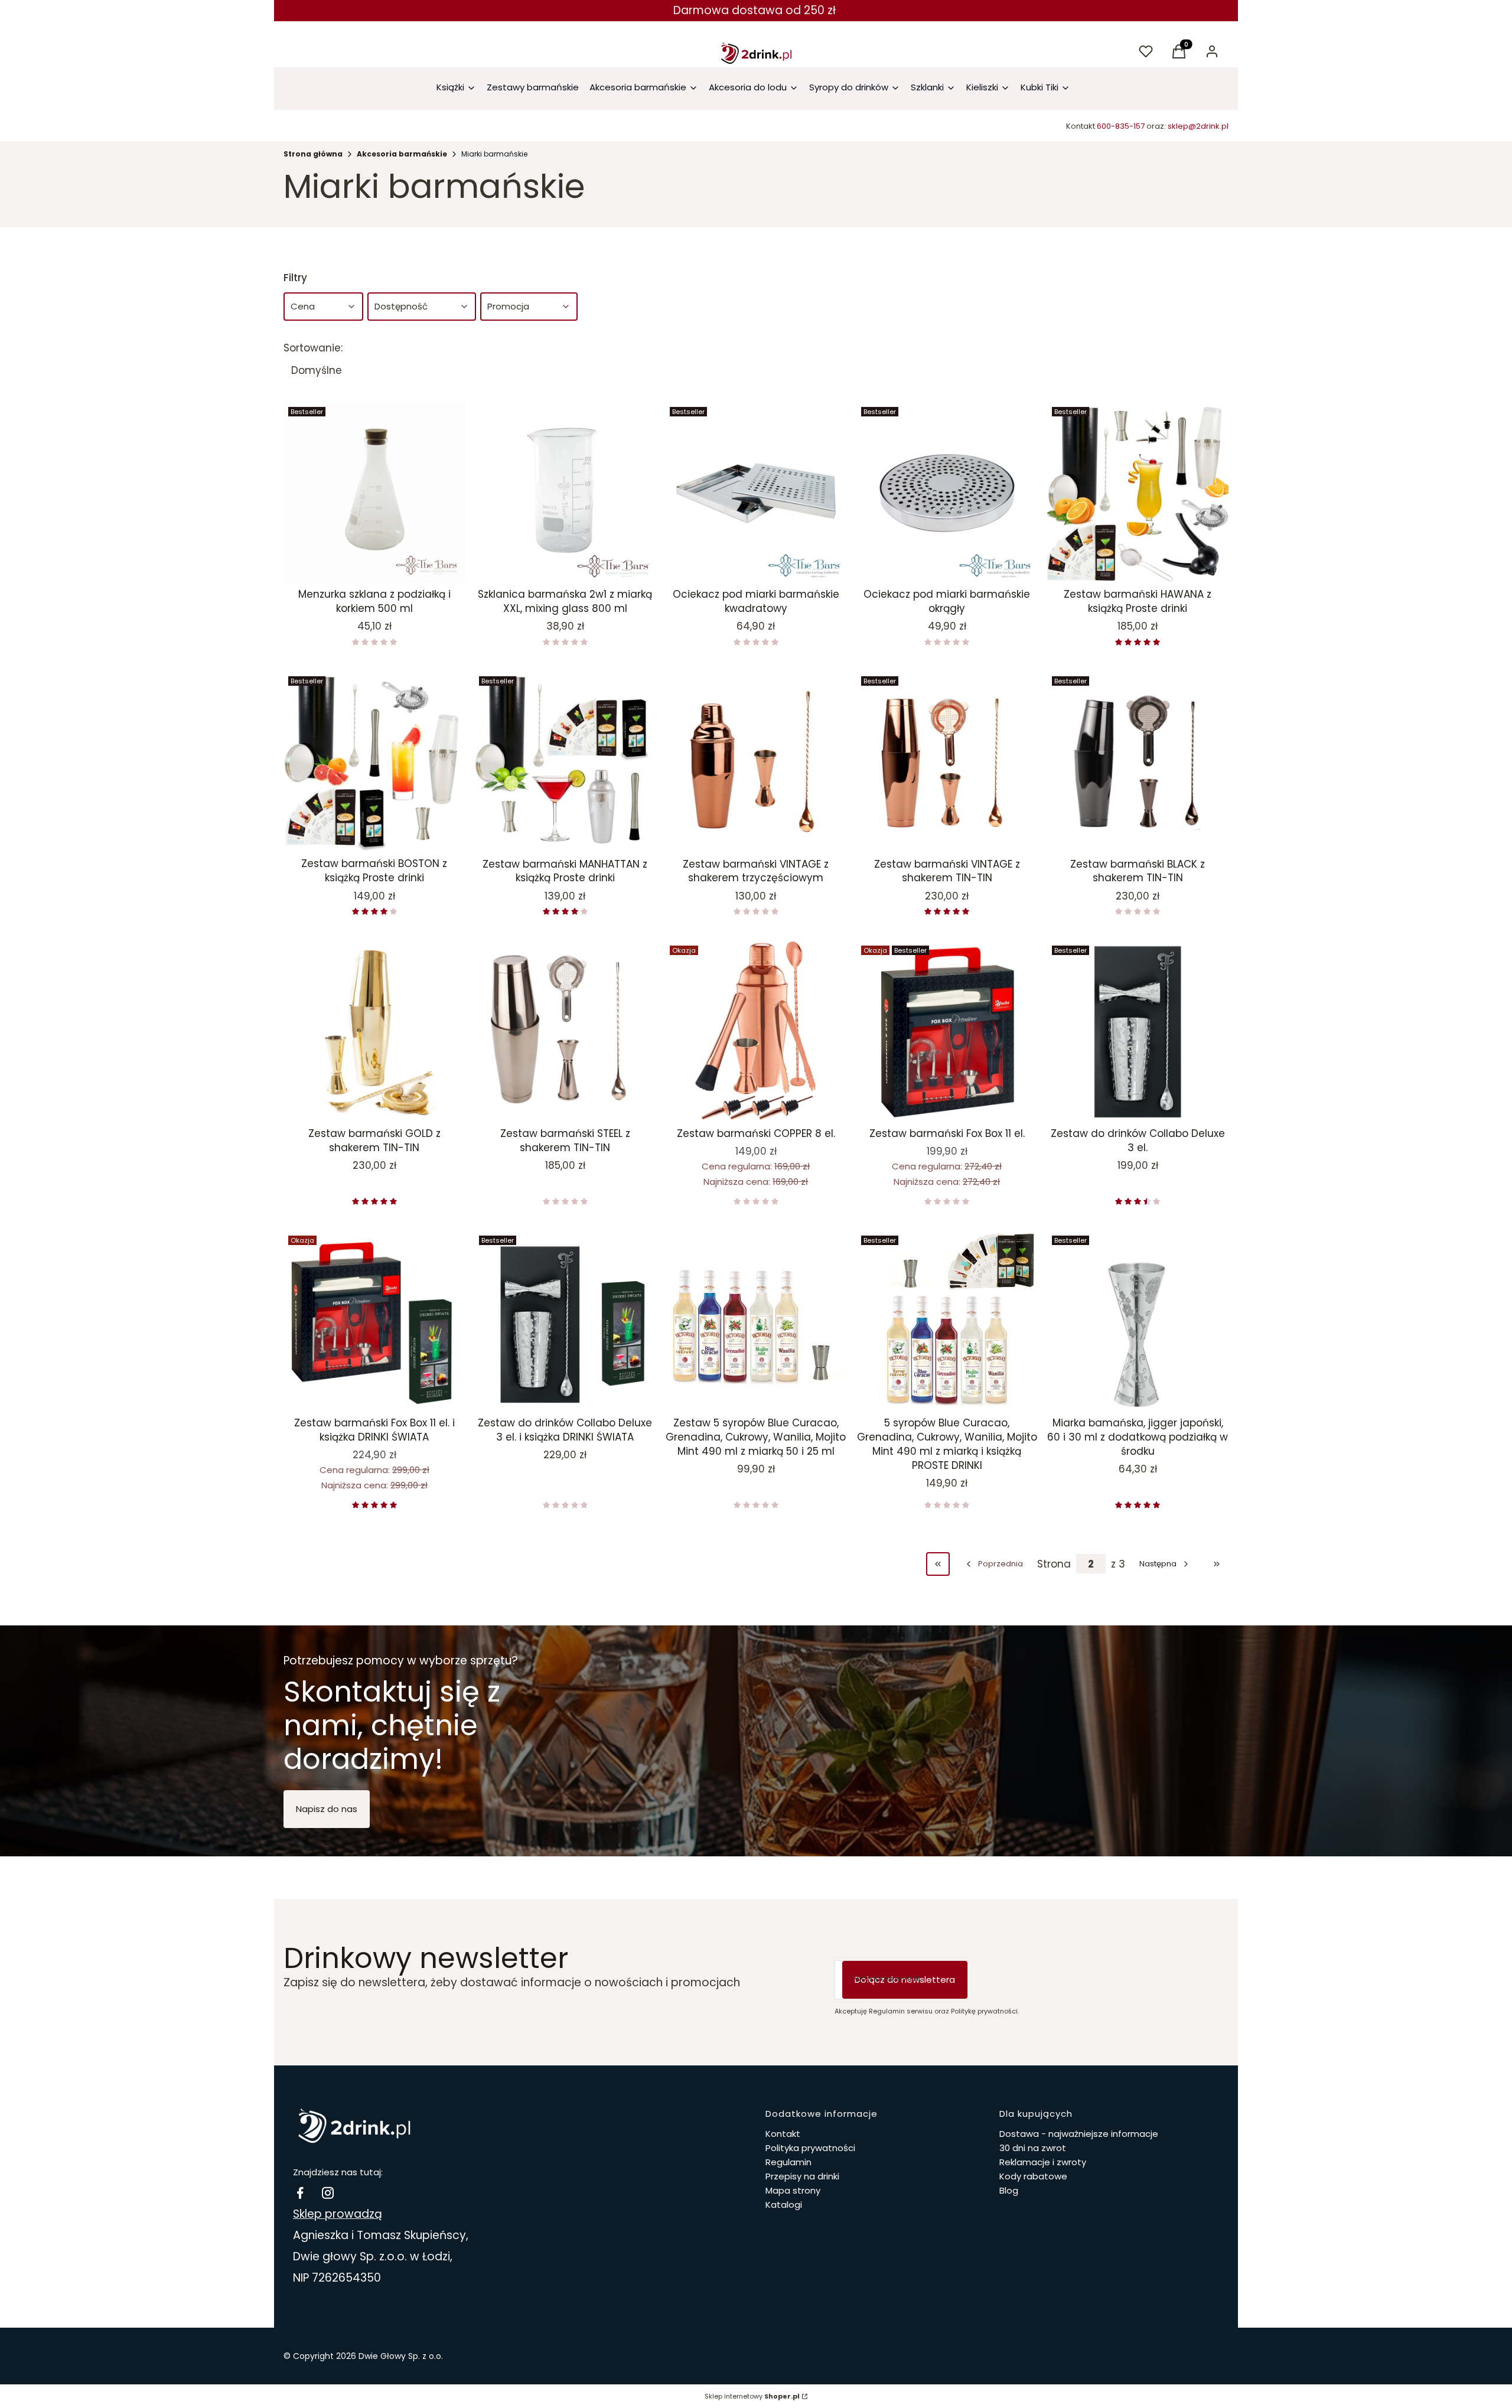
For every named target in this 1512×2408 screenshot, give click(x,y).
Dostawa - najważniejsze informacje (1079, 2134)
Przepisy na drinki (802, 2176)
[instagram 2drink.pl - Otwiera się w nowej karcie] (328, 2193)
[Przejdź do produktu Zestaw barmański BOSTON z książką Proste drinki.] (374, 762)
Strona (1054, 1564)
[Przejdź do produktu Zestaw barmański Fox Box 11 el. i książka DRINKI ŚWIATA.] (374, 1322)
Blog (1009, 2190)
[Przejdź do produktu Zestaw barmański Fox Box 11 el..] (947, 1032)
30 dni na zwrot (1033, 2148)
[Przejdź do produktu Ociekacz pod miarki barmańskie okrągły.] (947, 493)
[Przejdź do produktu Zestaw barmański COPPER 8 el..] (756, 1032)
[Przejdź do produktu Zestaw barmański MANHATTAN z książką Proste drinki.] (565, 762)
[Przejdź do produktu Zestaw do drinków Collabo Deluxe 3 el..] (1138, 1032)
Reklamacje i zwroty (1043, 2162)
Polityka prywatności (810, 2148)
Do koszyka (747, 562)
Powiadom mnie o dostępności (361, 562)
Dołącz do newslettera (905, 1979)
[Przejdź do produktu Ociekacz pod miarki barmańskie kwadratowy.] (756, 493)
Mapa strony (793, 2190)
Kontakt (783, 2134)
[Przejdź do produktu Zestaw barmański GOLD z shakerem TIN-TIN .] (374, 1032)
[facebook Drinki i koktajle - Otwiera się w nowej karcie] (300, 2193)
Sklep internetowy (752, 2396)
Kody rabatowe (1033, 2176)
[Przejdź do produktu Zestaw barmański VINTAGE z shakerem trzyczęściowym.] (756, 762)
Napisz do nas (327, 1809)
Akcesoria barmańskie (402, 154)
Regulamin (788, 2162)
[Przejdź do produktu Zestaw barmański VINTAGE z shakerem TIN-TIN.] (947, 762)
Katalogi (784, 2205)
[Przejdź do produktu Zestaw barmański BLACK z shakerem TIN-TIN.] (1138, 762)
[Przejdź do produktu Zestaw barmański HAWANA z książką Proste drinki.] (1138, 493)
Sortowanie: (313, 348)
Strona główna (313, 154)
